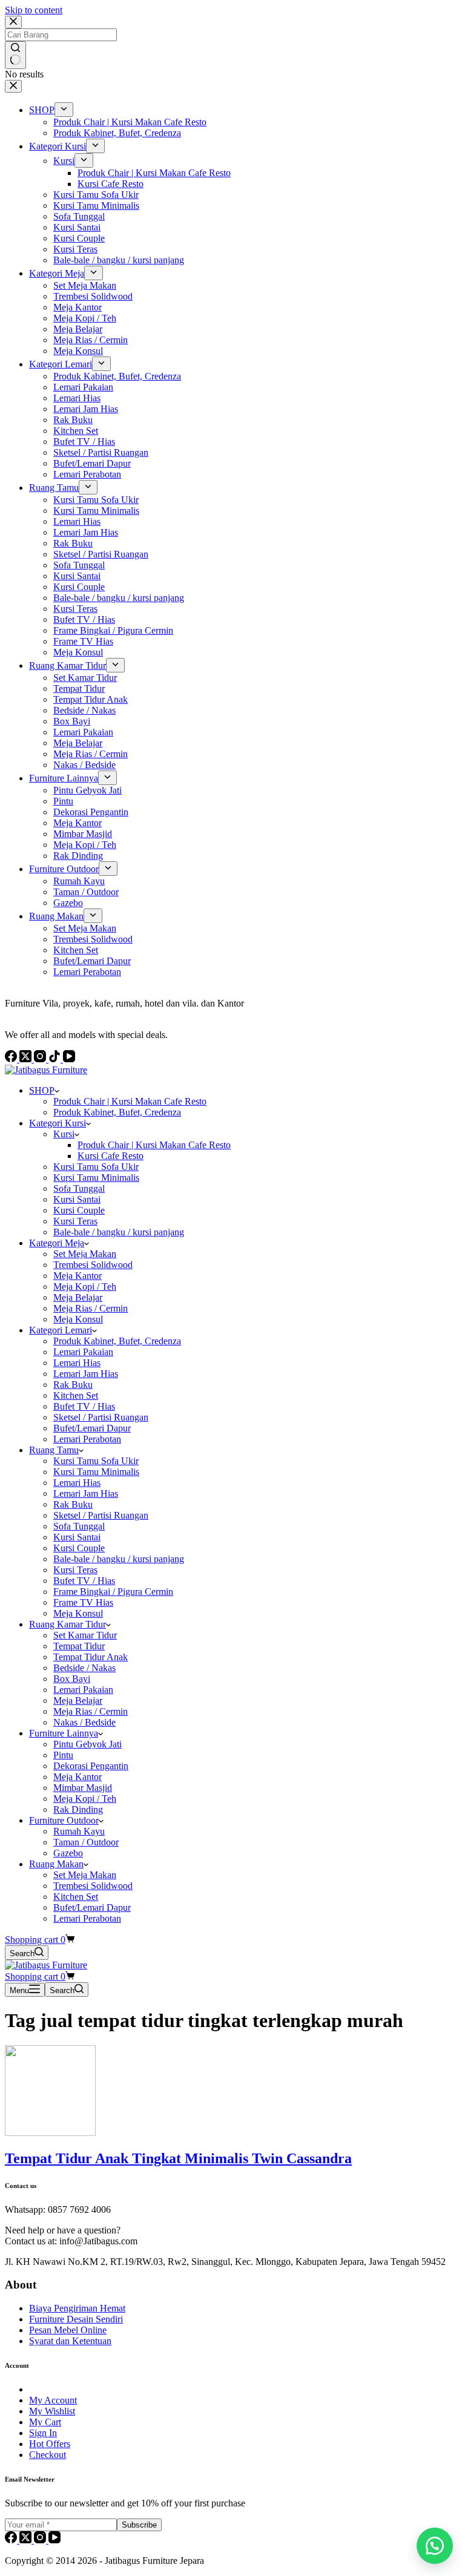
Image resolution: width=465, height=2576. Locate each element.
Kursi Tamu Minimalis (96, 1178)
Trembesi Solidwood (93, 1265)
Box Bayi (72, 1679)
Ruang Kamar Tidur (68, 1624)
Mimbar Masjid (83, 1788)
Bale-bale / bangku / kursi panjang (119, 1232)
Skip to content (34, 10)
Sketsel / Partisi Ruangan (101, 1417)
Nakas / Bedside (84, 1722)
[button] (435, 2546)
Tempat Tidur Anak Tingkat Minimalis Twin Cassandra (178, 2158)
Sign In (43, 2433)
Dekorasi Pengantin (91, 1766)
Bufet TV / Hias (84, 1406)
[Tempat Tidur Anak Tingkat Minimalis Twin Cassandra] (50, 2133)
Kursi (64, 1134)
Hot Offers (50, 2444)
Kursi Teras (75, 1221)
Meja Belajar (78, 1297)
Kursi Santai (77, 1199)
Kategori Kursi (58, 1123)
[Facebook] (12, 2540)
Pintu (63, 1755)
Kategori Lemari (61, 1330)
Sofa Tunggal (79, 1188)
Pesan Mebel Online (68, 2330)
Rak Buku (73, 1385)
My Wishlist (52, 2411)
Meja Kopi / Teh (85, 1286)
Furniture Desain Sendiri (76, 2319)
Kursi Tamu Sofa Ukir (96, 1167)
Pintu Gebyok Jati (87, 1744)
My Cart (45, 2422)
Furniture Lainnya (64, 1733)
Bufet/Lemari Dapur (92, 1428)
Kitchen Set (76, 1395)
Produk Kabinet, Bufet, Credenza (117, 1112)
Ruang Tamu (54, 1450)
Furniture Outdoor (64, 1820)
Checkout (48, 2455)
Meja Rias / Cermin (91, 1308)
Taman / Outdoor (86, 1842)
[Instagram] (41, 2540)
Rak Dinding (78, 1809)
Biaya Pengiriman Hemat (77, 2308)
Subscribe (139, 2525)
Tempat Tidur (79, 1646)
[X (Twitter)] (27, 2540)
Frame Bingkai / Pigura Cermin (113, 1592)
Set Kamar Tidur (85, 1635)
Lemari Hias (77, 1363)
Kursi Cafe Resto (110, 1156)
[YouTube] (54, 2540)
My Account (53, 2400)
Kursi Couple (79, 1210)
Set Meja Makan (85, 1254)
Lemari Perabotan (87, 1439)
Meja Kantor (77, 1276)
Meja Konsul (78, 1319)
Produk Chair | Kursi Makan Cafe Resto (130, 1101)
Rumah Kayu (79, 1831)
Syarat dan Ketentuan (70, 2341)
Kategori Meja (57, 1243)
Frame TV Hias (83, 1602)
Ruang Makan (56, 1864)
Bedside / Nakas (84, 1668)
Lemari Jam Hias (86, 1374)
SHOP (42, 1090)
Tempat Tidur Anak (91, 1657)
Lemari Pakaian (83, 1352)
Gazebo (68, 1853)
